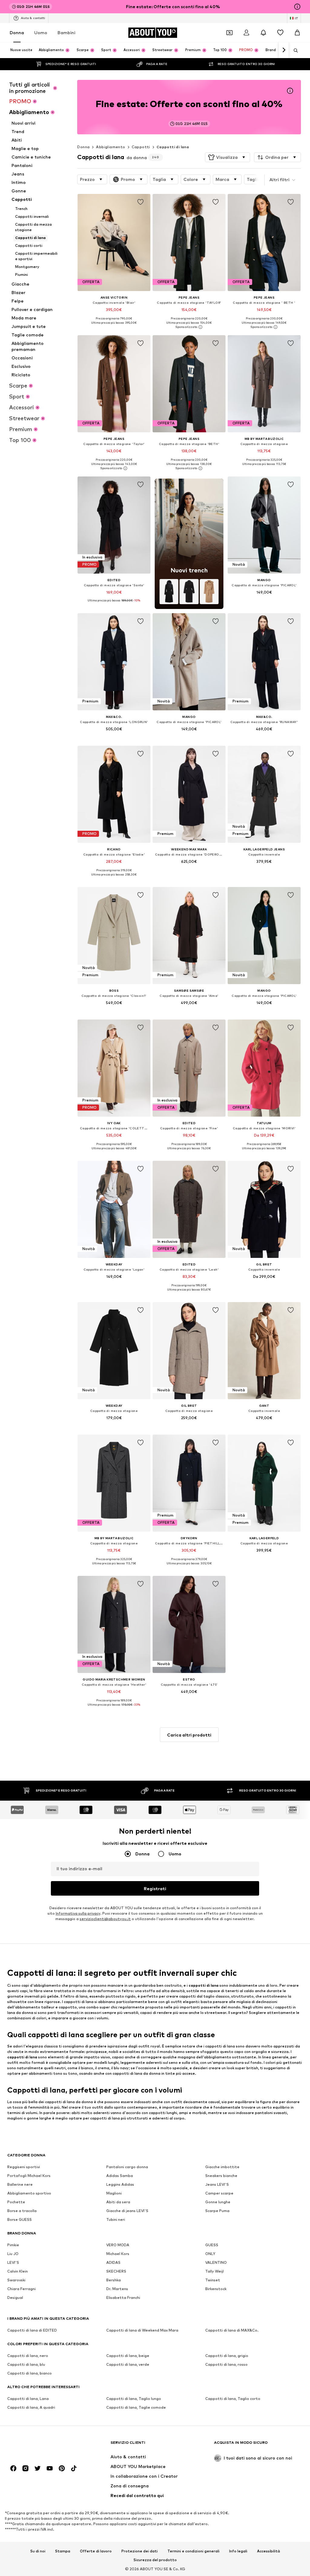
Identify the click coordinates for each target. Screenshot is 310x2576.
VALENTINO (216, 2263)
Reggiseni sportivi (24, 2167)
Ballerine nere (20, 2185)
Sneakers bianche (221, 2176)
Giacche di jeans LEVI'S (127, 2211)
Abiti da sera (118, 2202)
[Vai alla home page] (40, 2445)
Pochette (16, 2202)
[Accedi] (246, 33)
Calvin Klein (18, 2272)
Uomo (41, 33)
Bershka (114, 2280)
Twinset (213, 2280)
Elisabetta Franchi (123, 2298)
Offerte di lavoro (96, 2551)
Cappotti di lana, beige (128, 2356)
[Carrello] (297, 33)
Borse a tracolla (22, 2211)
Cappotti (141, 147)
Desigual (15, 2298)
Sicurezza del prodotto (155, 2560)
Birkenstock (216, 2289)
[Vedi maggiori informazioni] (114, 327)
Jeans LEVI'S (217, 2185)
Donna (17, 33)
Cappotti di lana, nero (28, 2356)
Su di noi (38, 2551)
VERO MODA (118, 2245)
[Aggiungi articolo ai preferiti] (140, 202)
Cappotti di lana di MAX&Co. (232, 2331)
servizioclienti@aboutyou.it (105, 1919)
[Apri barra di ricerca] (294, 51)
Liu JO (13, 2254)
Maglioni (114, 2193)
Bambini (66, 33)
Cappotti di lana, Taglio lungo (134, 2399)
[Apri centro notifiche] (263, 33)
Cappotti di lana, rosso (226, 2365)
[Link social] (13, 2469)
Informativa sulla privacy (78, 1914)
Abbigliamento (110, 147)
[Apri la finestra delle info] (297, 7)
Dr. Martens (117, 2289)
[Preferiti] (280, 33)
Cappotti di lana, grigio (227, 2356)
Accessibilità (269, 2551)
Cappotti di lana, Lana (28, 2399)
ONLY (210, 2254)
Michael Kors (118, 2254)
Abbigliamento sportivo (29, 2193)
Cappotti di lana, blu (26, 2365)
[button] (228, 157)
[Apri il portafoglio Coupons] (229, 33)
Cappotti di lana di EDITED (32, 2331)
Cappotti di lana (173, 147)
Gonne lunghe (218, 2202)
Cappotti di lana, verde (128, 2365)
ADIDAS (113, 2263)
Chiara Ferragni (21, 2289)
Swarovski (16, 2280)
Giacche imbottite (222, 2167)
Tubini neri (116, 2220)
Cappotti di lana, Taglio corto (233, 2399)
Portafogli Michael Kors (29, 2176)
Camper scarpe (219, 2193)
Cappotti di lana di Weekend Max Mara (142, 2331)
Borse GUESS (20, 2220)
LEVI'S (13, 2263)
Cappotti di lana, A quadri (31, 2408)
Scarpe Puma (217, 2211)
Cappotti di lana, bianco (30, 2373)
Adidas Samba (120, 2176)
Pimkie (13, 2245)
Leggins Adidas (120, 2185)
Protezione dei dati (140, 2551)
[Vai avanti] (284, 50)
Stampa (63, 2551)
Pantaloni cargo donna (127, 2167)
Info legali (238, 2551)
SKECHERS (116, 2272)
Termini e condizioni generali (193, 2551)
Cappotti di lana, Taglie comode (136, 2408)
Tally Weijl (214, 2272)
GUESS (212, 2245)
